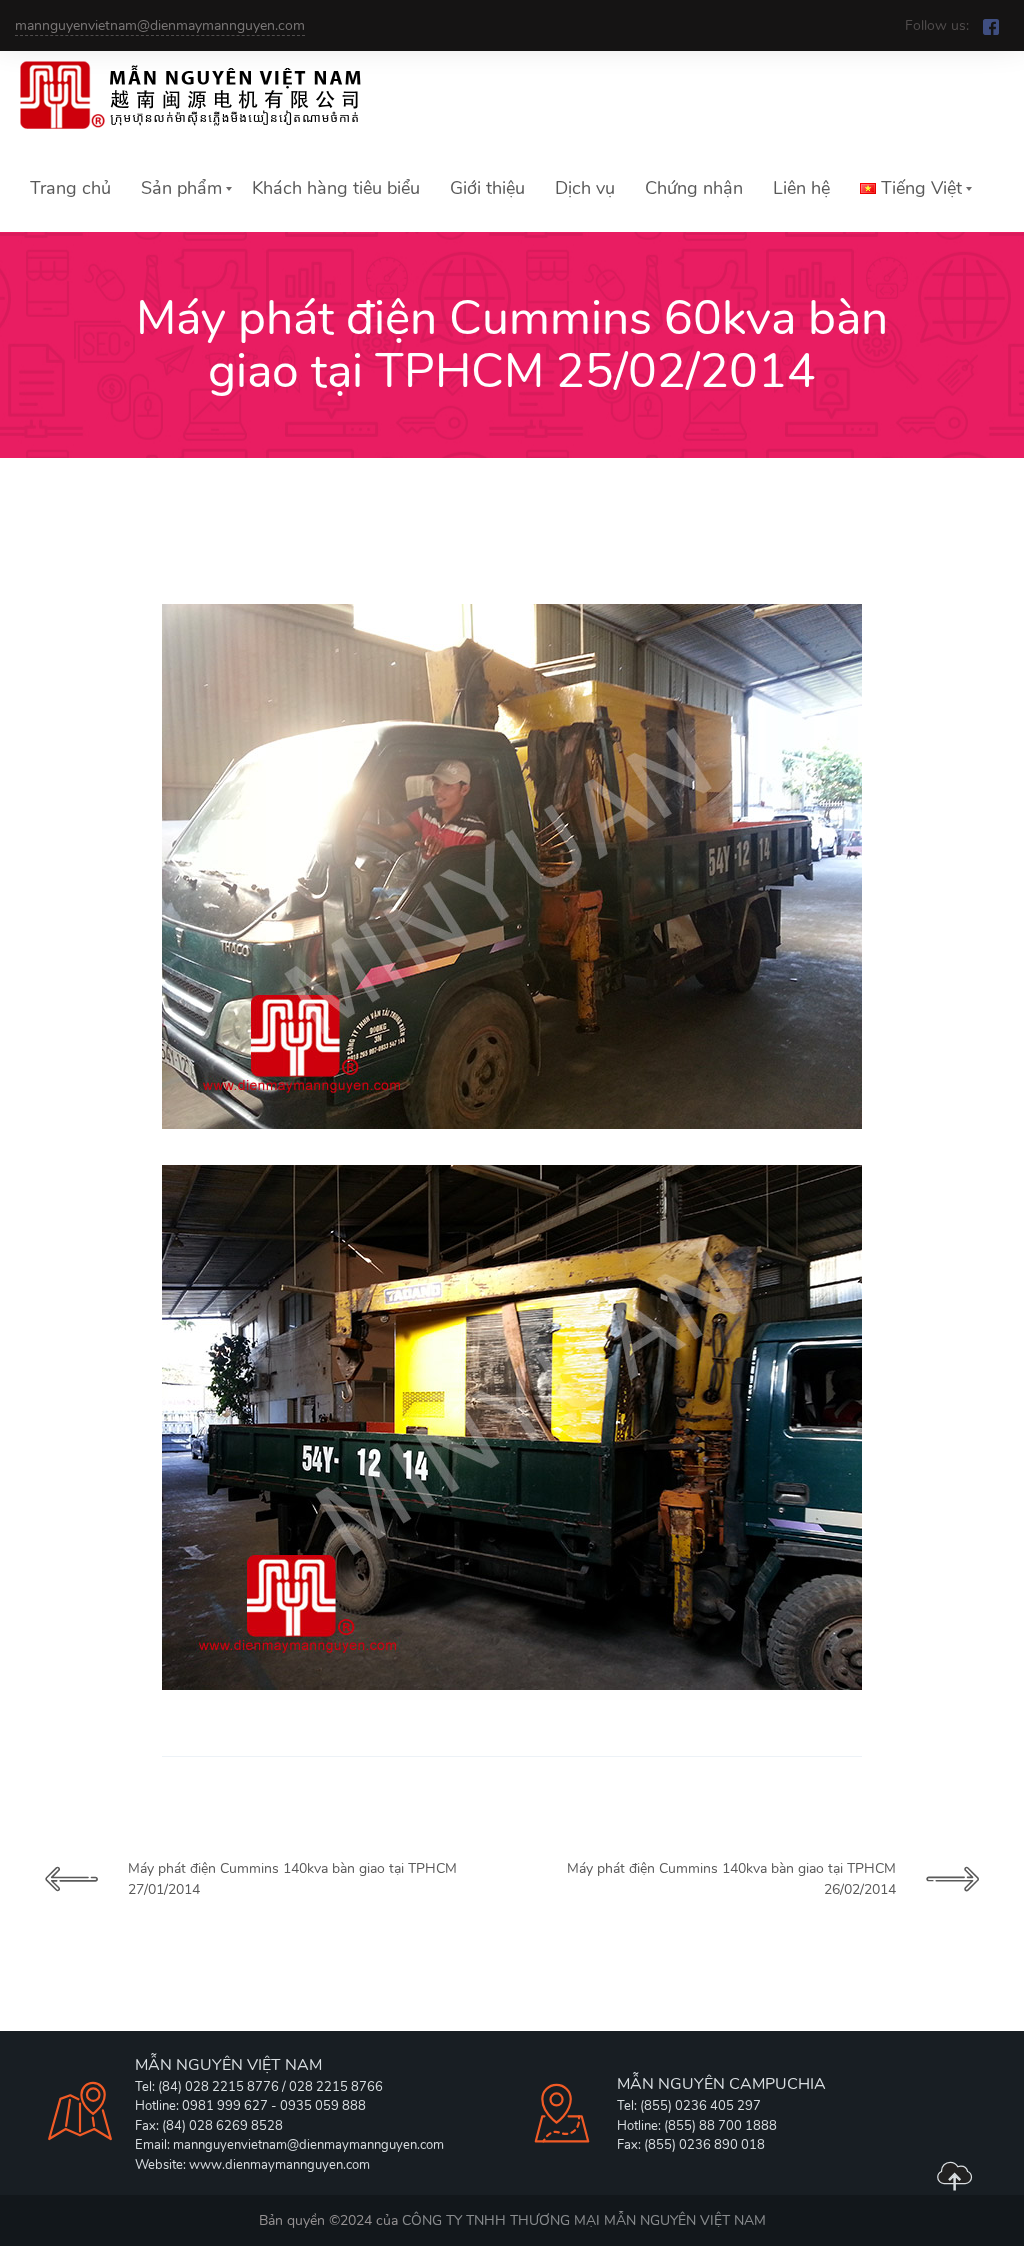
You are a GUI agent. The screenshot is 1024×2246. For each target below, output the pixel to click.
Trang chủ (70, 188)
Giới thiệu (487, 188)
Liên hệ (801, 188)
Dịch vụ (585, 188)
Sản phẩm (181, 188)
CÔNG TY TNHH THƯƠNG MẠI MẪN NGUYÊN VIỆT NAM (584, 2220)
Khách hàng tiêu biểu (336, 188)
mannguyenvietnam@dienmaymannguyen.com (160, 25)
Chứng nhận (694, 188)
